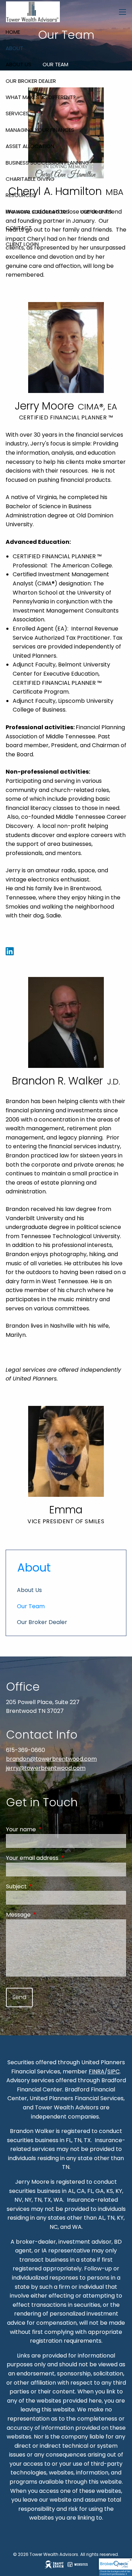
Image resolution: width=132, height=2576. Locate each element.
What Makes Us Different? (41, 97)
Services (17, 113)
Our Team (55, 64)
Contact (19, 228)
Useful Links (96, 212)
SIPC (114, 2071)
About (14, 48)
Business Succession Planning (47, 163)
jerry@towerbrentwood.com (46, 1768)
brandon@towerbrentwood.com (51, 1759)
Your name (49, 1829)
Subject (45, 1886)
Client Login (22, 244)
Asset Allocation (30, 146)
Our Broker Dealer (31, 81)
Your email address (60, 1858)
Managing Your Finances (40, 130)
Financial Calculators (37, 212)
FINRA (97, 2071)
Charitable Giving (30, 179)
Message (46, 1915)
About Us (18, 64)
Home (13, 32)
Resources (20, 195)
